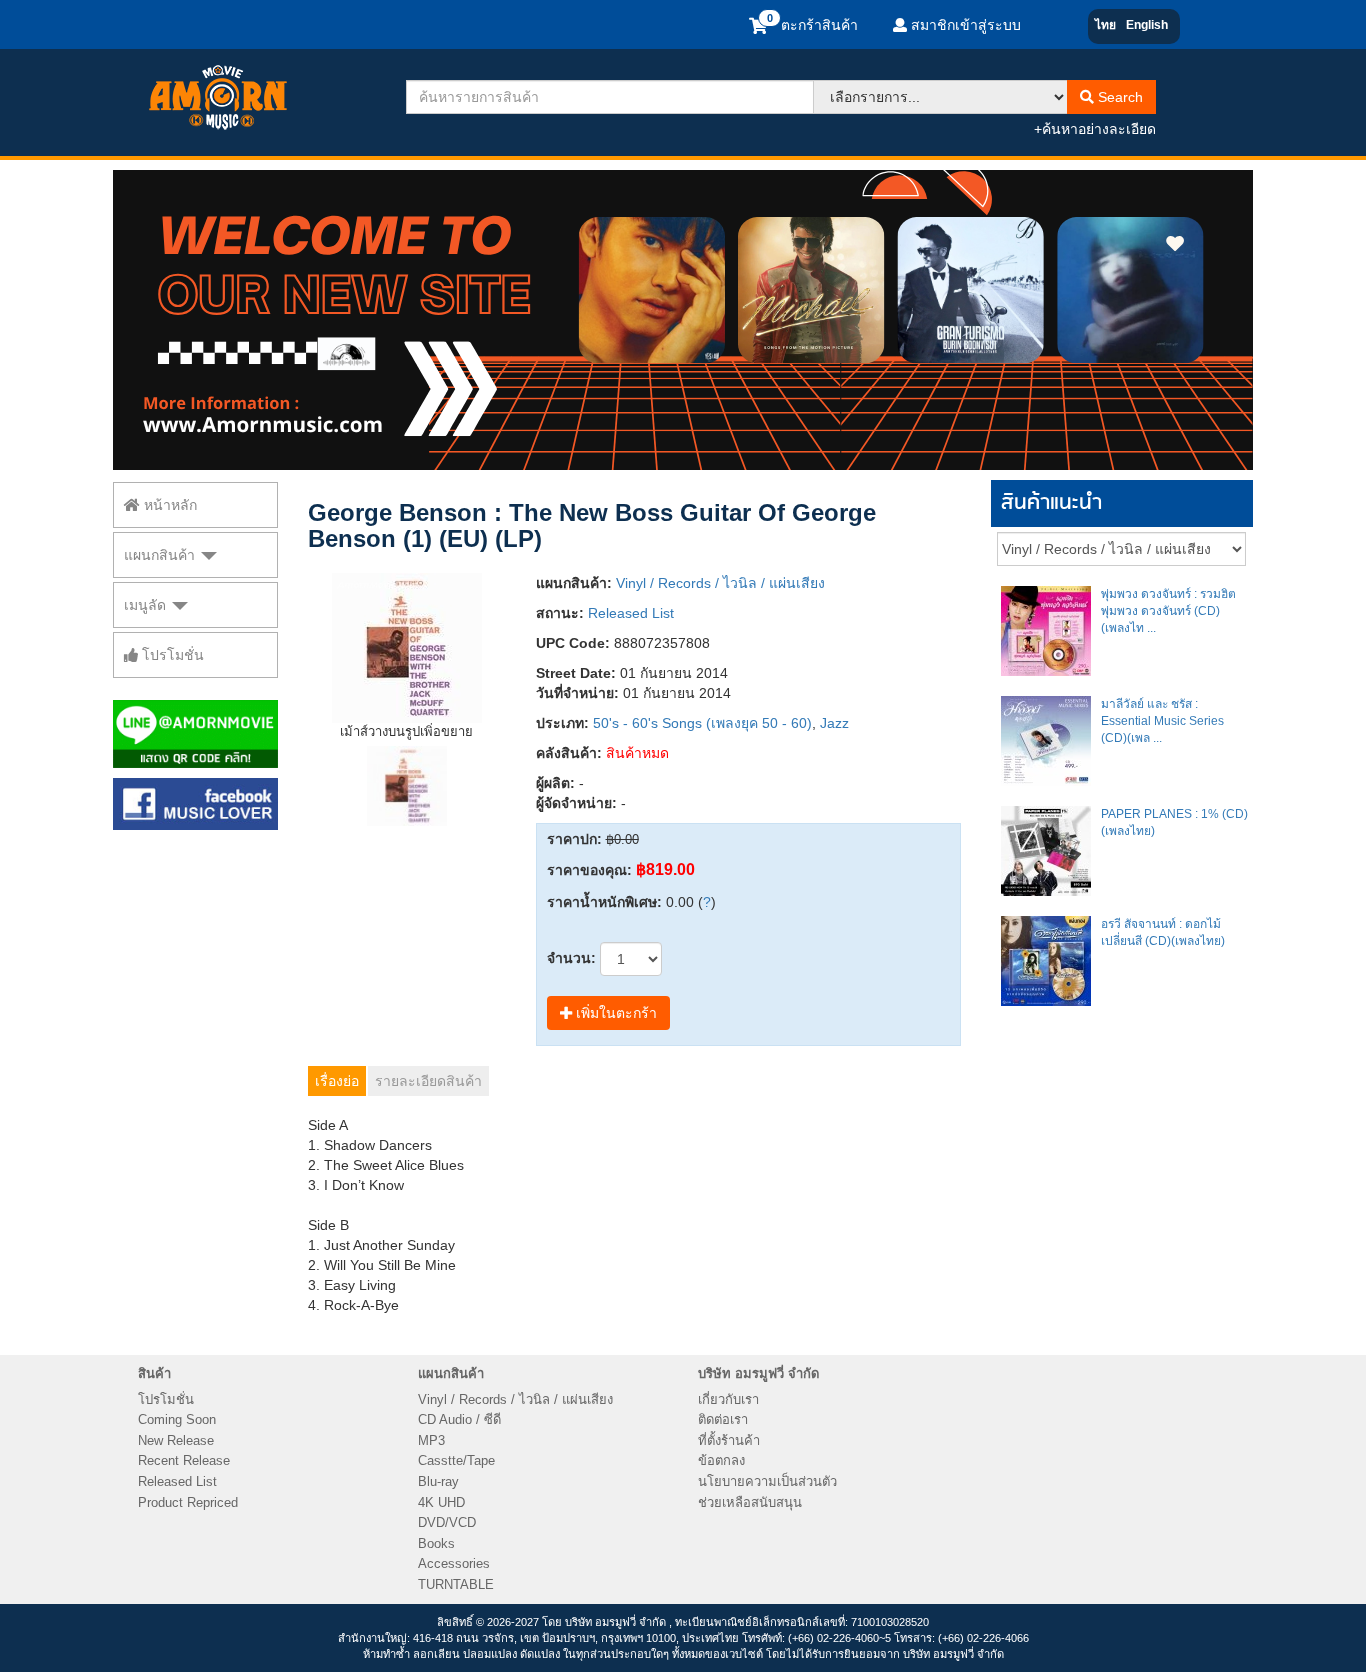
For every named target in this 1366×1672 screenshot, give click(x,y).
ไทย (1105, 25)
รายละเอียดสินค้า (428, 1081)
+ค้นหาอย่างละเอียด (1095, 129)
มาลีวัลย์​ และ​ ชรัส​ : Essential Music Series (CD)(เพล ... (1162, 721)
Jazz (834, 723)
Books (436, 1543)
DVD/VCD (447, 1522)
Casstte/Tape (456, 1460)
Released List (631, 613)
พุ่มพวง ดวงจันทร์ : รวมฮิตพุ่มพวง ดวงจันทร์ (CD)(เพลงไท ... (1168, 611)
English (1147, 25)
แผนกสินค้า (161, 555)
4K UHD (441, 1502)
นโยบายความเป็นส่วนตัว (767, 1481)
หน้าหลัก (168, 505)
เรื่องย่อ (337, 1081)
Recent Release (184, 1460)
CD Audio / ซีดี (459, 1419)
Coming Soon (177, 1419)
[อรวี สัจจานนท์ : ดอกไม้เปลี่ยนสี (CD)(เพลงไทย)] (1046, 961)
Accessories (454, 1563)
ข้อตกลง (721, 1460)
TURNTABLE (456, 1584)
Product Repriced (188, 1502)
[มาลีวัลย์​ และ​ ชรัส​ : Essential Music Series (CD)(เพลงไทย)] (1046, 741)
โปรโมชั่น (171, 655)
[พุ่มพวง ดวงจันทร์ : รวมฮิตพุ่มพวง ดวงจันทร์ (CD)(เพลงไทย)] (1046, 631)
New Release (176, 1440)
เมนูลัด (147, 605)
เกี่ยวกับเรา (728, 1399)
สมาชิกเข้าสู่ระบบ (964, 25)
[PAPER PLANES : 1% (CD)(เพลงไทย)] (1046, 851)
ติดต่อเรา (723, 1419)
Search (1118, 97)
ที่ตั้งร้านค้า (729, 1440)
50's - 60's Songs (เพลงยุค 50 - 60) (702, 723)
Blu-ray (438, 1481)
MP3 (431, 1440)
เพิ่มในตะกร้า (614, 1013)
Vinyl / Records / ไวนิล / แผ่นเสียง (720, 583)
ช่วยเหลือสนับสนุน (750, 1502)
